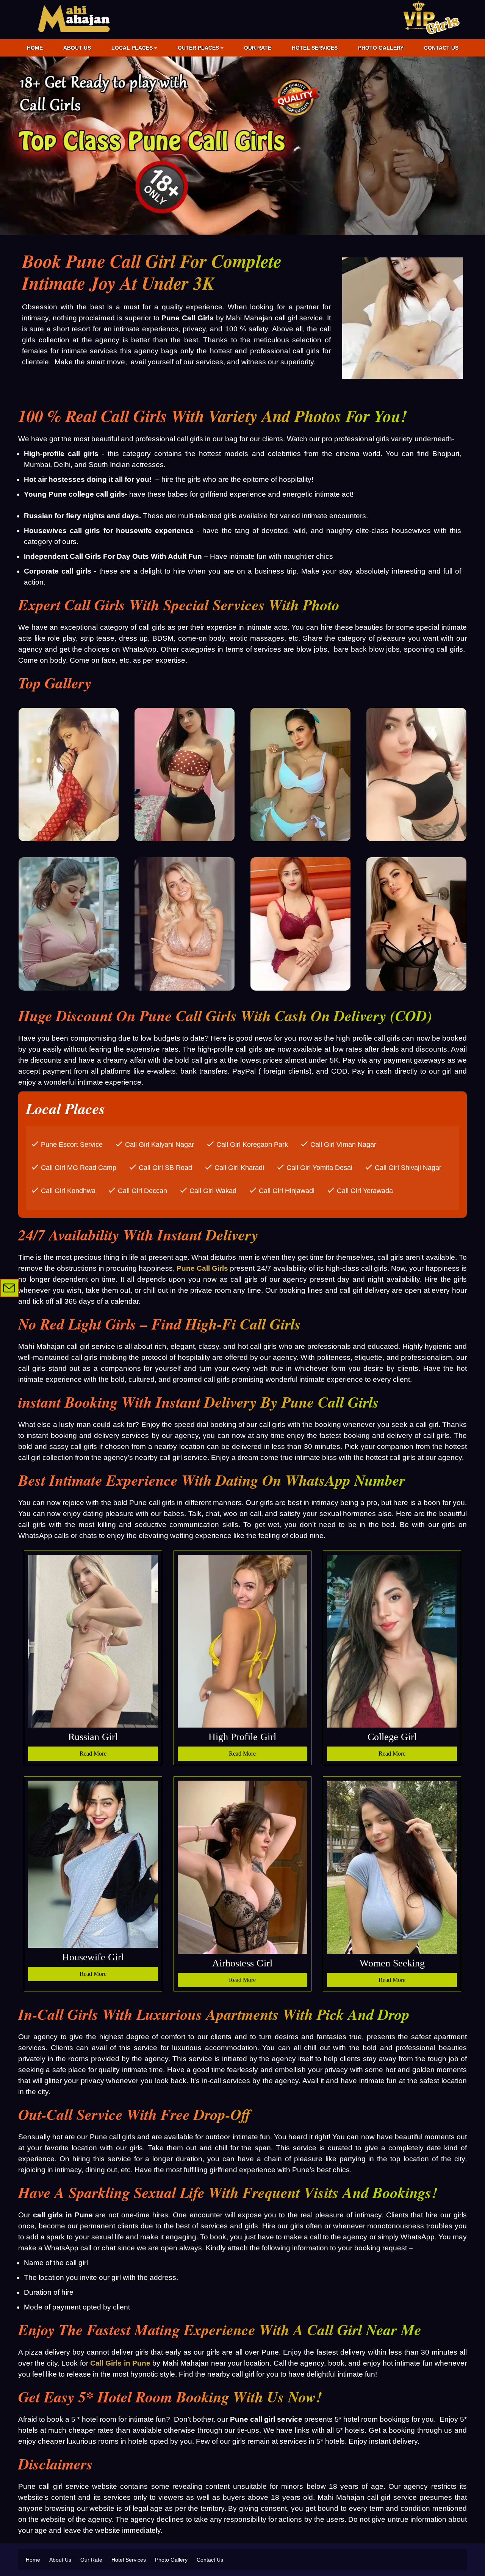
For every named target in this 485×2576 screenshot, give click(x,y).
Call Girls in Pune (120, 2363)
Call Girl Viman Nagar (343, 1145)
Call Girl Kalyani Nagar (160, 1145)
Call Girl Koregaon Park (252, 1145)
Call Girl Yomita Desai (319, 1168)
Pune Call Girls (202, 1268)
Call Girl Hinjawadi (287, 1191)
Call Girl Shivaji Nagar (408, 1168)
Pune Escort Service (72, 1145)
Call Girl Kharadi (239, 1168)
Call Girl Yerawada (365, 1191)
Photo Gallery (381, 48)
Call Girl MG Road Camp (79, 1168)
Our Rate (258, 48)
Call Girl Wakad (213, 1191)
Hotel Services (315, 48)
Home (35, 48)
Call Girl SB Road (165, 1168)
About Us (77, 48)
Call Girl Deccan (142, 1191)
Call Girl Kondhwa (68, 1191)
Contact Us (441, 48)
